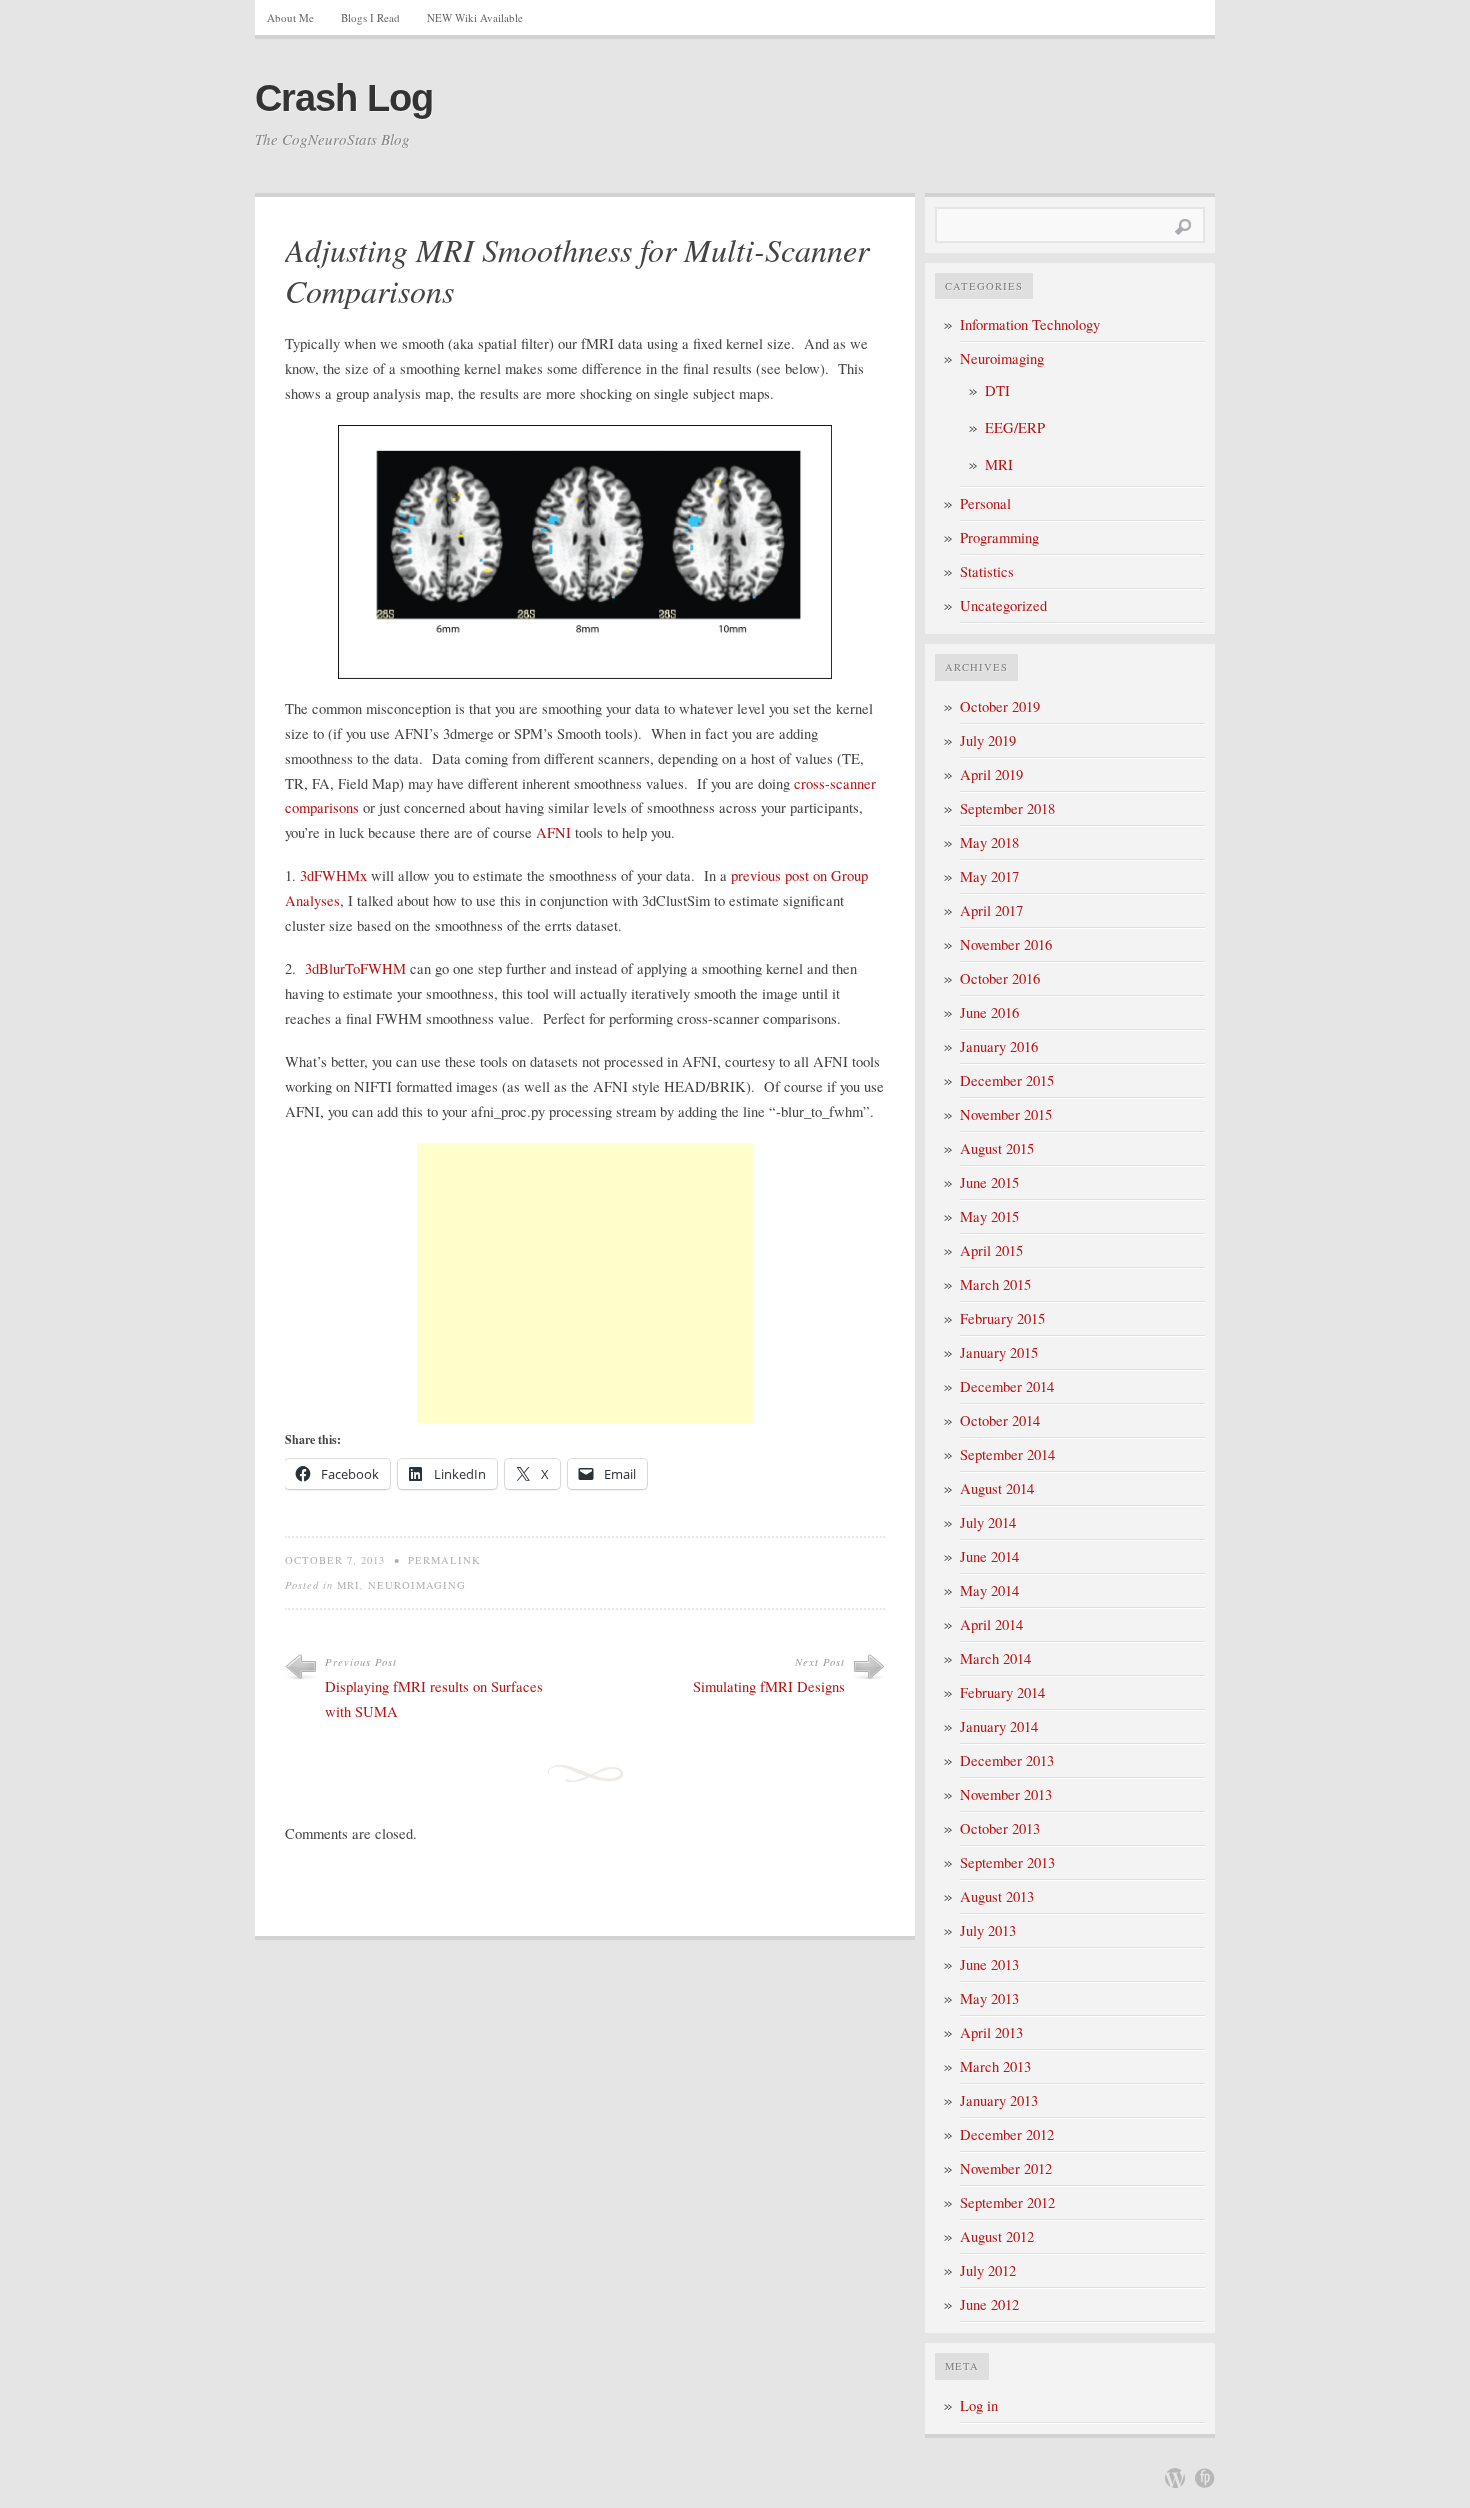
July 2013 (988, 1930)
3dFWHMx (333, 875)
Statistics (987, 571)
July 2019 (988, 740)
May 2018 (989, 842)
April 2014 (991, 1624)
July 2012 (988, 2270)
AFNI (553, 832)
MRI (348, 1585)
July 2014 (988, 1522)
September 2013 (1007, 1862)
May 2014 (989, 1590)
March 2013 (995, 2066)
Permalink (444, 1560)
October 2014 (1000, 1420)
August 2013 (997, 1896)
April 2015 (991, 1250)
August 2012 (997, 2236)
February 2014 (1002, 1692)
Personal (985, 503)
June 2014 (989, 1556)
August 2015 (997, 1148)
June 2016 (989, 1012)
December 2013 (1007, 1760)
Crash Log (344, 98)
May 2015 (989, 1216)
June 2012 (989, 2304)
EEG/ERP (1015, 427)
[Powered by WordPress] (1175, 2478)
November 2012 (1006, 2168)
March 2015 (995, 1284)
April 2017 (991, 910)
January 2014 (999, 1726)
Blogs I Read (370, 17)
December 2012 (1007, 2134)
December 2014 (1007, 1386)
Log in (979, 2405)
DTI (997, 390)
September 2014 (1007, 1454)
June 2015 (989, 1182)
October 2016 (1000, 978)
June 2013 (989, 1964)
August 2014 (997, 1488)
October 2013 (1000, 1828)
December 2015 (1007, 1080)
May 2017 (989, 876)
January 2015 (999, 1352)
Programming (999, 537)
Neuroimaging (417, 1585)
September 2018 (1007, 808)
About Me (290, 17)
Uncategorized (1003, 605)
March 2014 (995, 1658)
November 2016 (1006, 944)
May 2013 (989, 1998)
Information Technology (1030, 324)
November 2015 (1006, 1114)
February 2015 (1002, 1318)
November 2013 (1006, 1794)
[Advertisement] (585, 1283)
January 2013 (999, 2100)
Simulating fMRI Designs (769, 1686)
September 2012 (1007, 2202)
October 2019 (1000, 706)
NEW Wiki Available (475, 17)
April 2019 (991, 774)
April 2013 (991, 2032)
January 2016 (999, 1046)
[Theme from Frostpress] (1205, 2478)
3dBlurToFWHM (355, 968)
